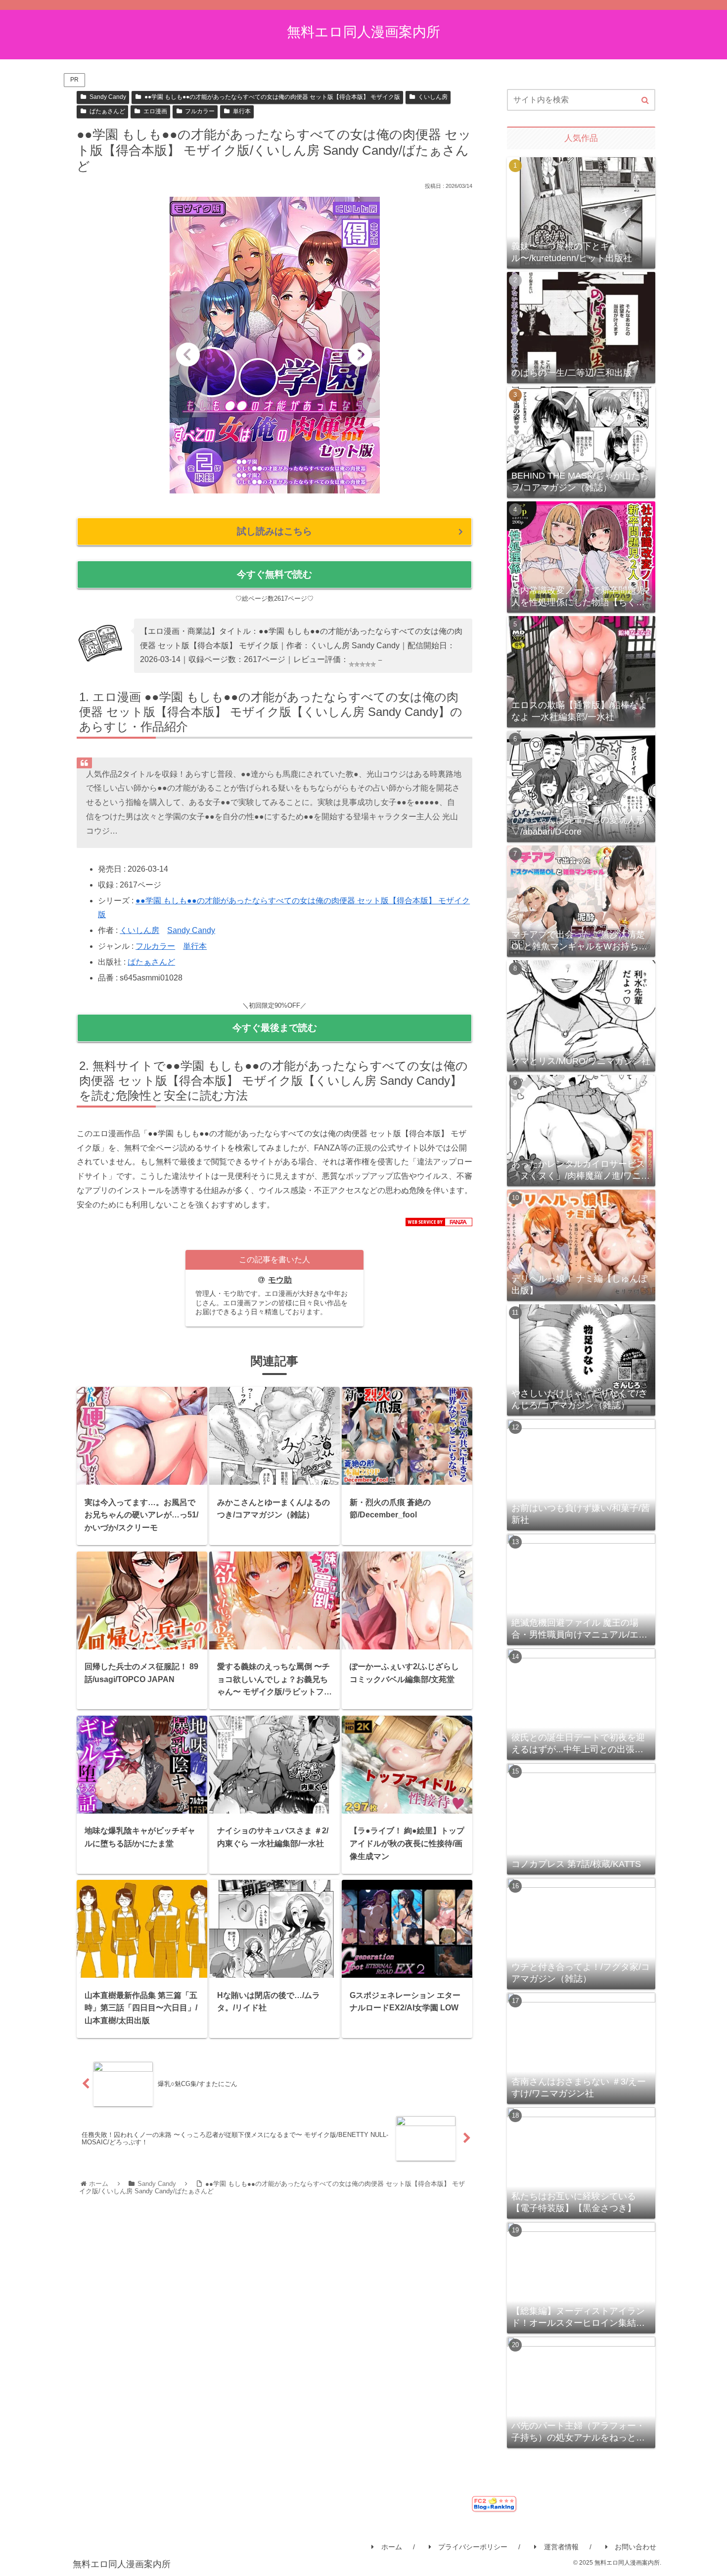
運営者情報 (561, 2547)
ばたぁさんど (107, 111)
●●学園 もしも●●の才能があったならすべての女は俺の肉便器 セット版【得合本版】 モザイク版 (272, 97)
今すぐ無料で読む (274, 574)
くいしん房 (433, 97)
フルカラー (200, 111)
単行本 (242, 111)
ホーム (392, 2547)
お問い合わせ (636, 2547)
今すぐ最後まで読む (275, 1028)
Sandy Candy (108, 97)
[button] (645, 100)
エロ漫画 (155, 111)
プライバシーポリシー (473, 2547)
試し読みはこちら (274, 531)
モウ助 (280, 1280)
